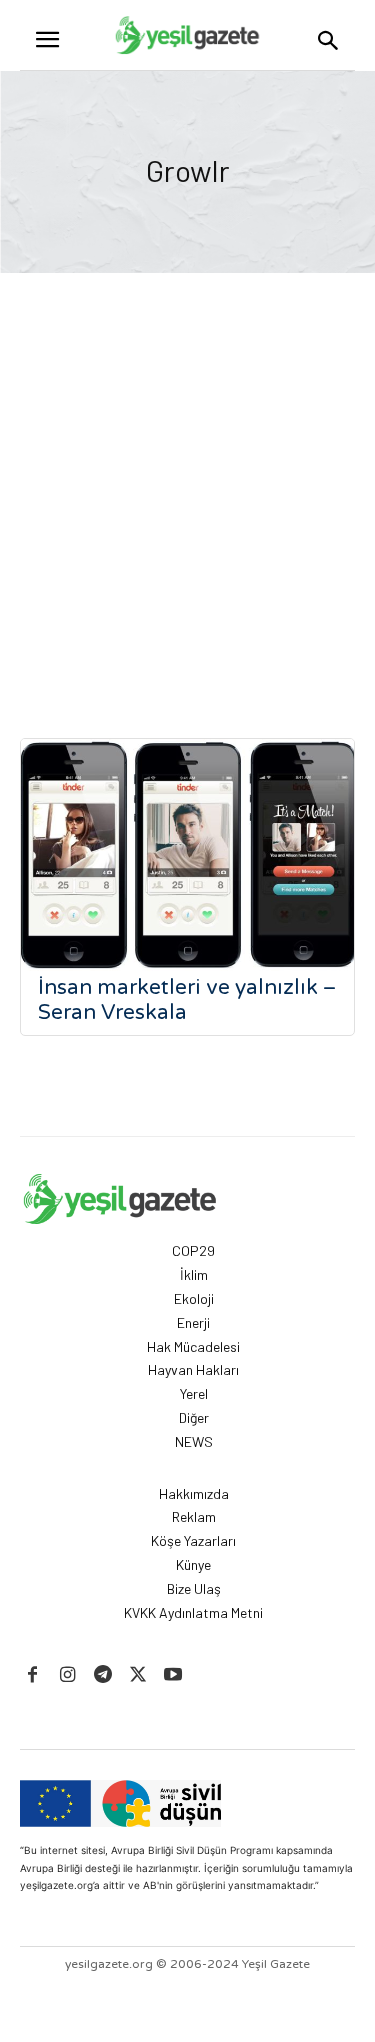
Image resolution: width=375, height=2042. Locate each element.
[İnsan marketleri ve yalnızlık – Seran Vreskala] (187, 855)
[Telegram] (102, 1675)
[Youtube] (173, 1675)
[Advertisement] (187, 470)
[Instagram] (67, 1675)
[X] (138, 1675)
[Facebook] (32, 1675)
